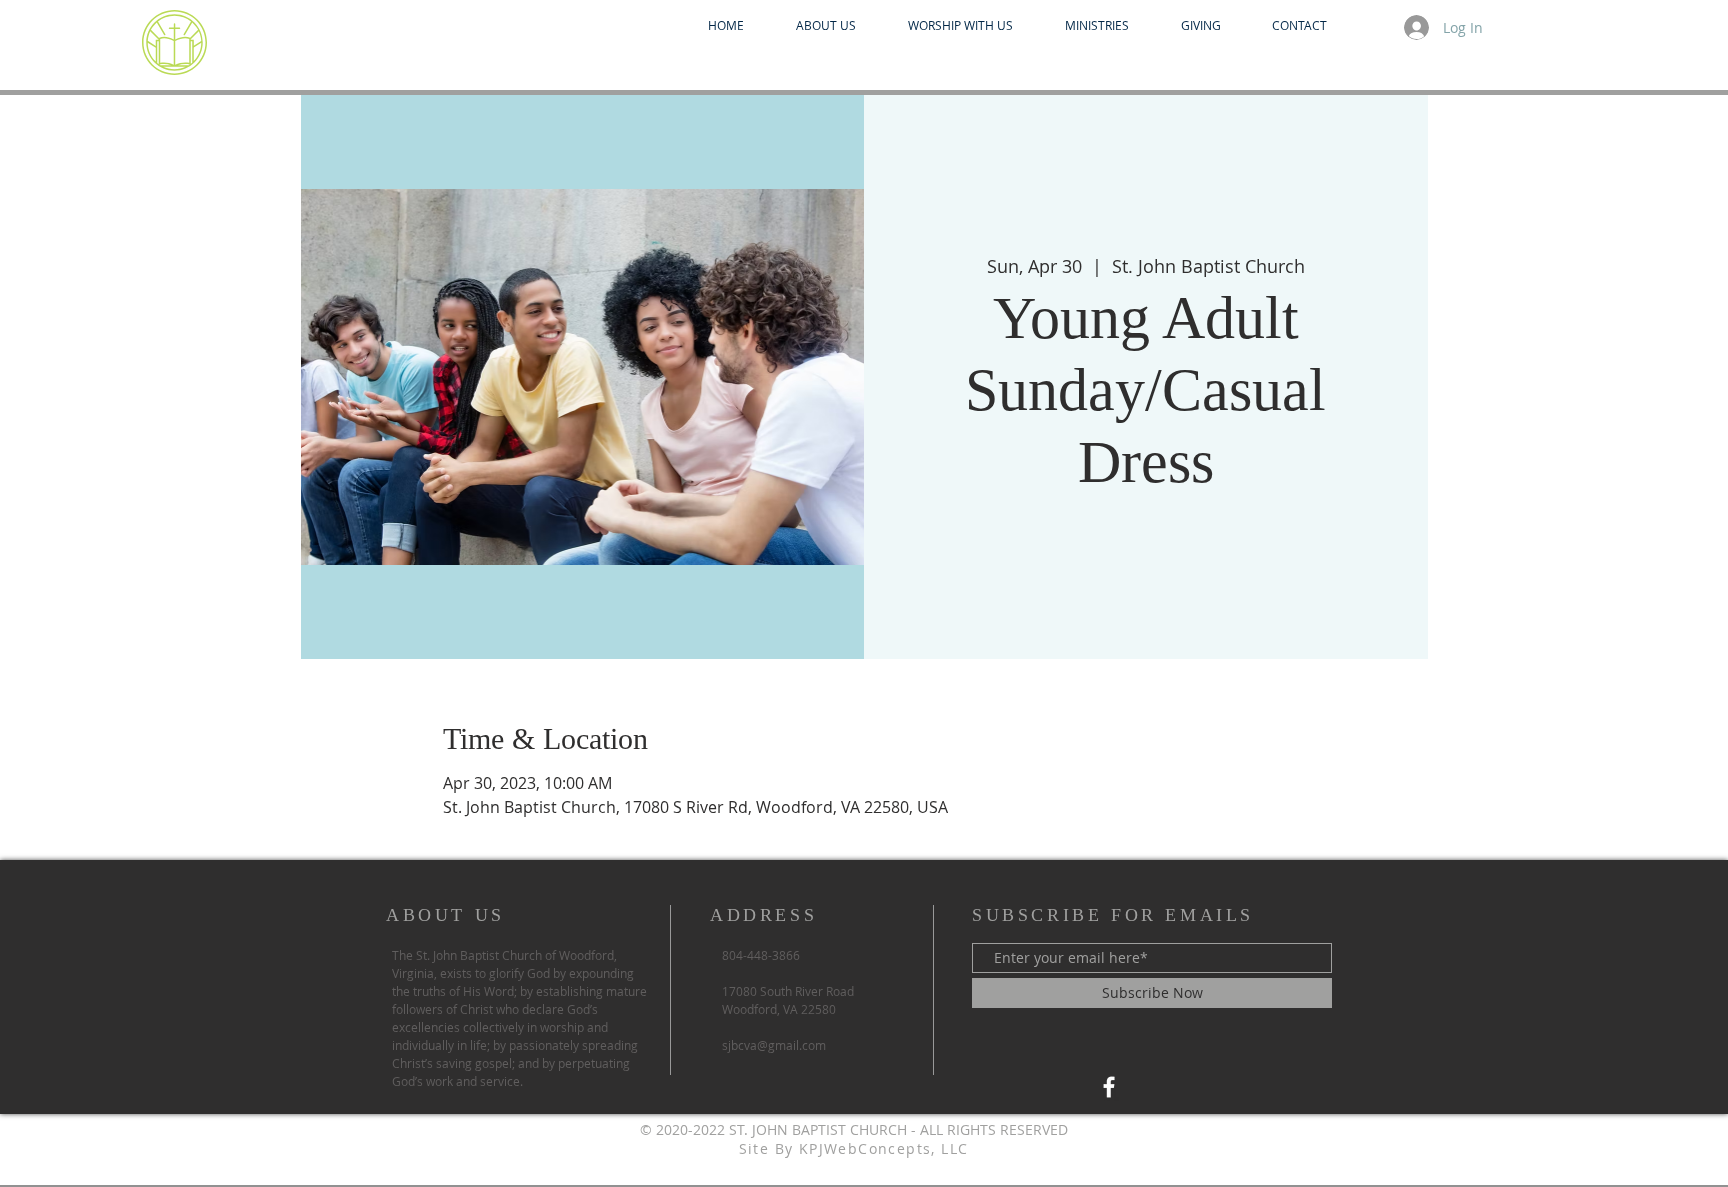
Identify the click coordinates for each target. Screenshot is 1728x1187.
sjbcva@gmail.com (774, 1045)
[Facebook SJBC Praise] (1109, 1087)
